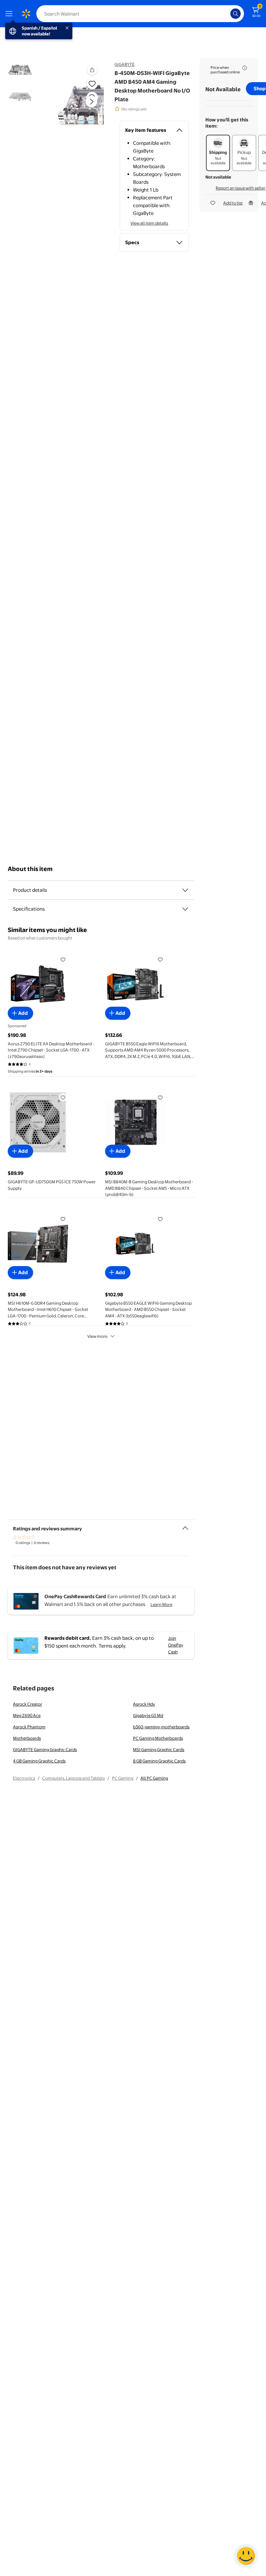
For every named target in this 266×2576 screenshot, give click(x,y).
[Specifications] (185, 909)
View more (97, 1336)
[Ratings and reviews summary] (185, 1525)
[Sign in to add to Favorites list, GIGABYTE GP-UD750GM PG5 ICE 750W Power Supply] (63, 1097)
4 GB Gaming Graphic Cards (39, 1761)
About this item (30, 869)
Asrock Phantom (29, 1727)
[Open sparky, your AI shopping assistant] (246, 2556)
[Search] (236, 14)
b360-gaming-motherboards (161, 1727)
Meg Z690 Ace (27, 1715)
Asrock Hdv (144, 1704)
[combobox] (140, 14)
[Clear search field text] (227, 14)
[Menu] (10, 14)
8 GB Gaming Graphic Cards (159, 1761)
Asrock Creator (28, 1704)
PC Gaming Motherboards (158, 1738)
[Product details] (185, 890)
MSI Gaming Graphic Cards (159, 1749)
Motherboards (27, 1738)
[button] (80, 107)
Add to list (233, 203)
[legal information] (245, 68)
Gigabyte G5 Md (148, 1715)
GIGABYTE (125, 64)
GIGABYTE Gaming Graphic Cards (45, 1749)
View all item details (149, 223)
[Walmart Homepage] (26, 14)
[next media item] (91, 102)
